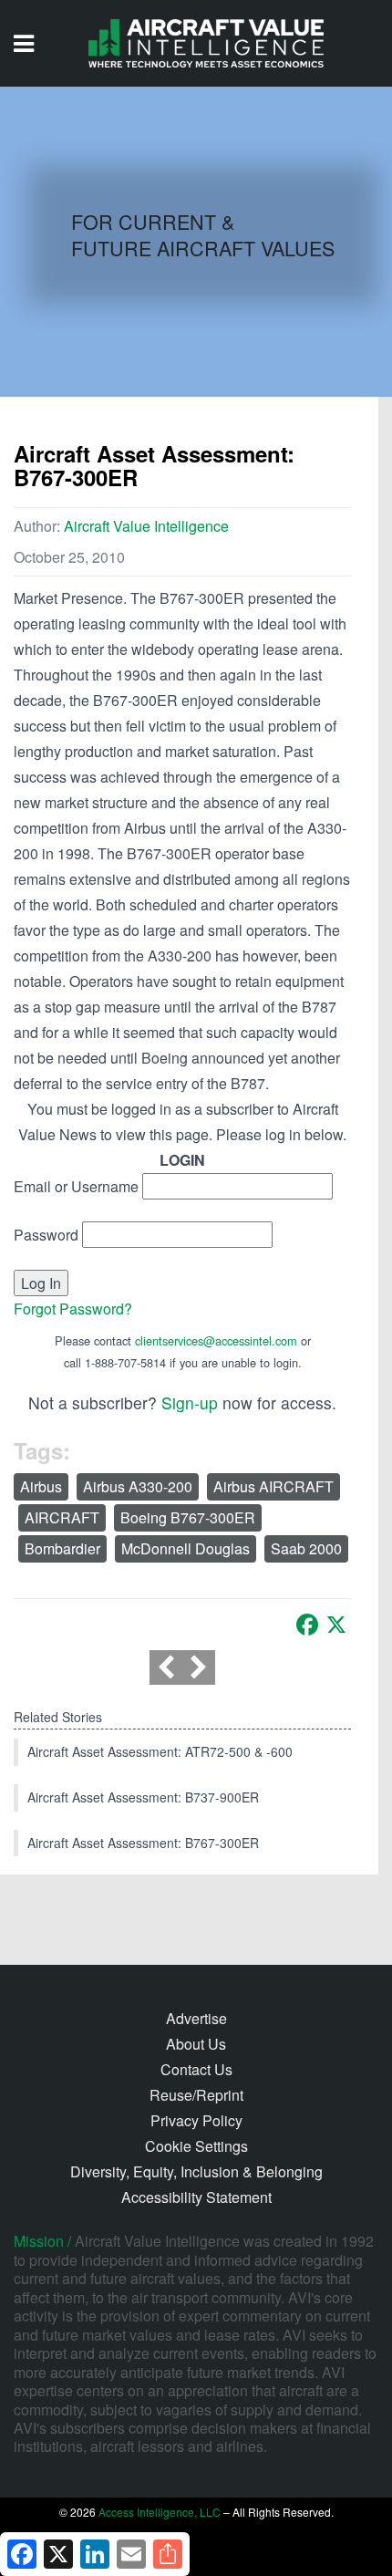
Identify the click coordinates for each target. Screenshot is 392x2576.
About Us (196, 2044)
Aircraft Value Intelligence (146, 526)
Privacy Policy (196, 2120)
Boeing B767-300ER (188, 1517)
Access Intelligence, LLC (160, 2512)
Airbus (41, 1486)
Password (46, 1235)
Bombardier (62, 1548)
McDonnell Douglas (186, 1548)
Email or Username (76, 1186)
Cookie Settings (196, 2146)
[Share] (168, 2554)
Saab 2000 (306, 1548)
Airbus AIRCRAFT (273, 1486)
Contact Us (196, 2069)
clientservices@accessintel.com (216, 1340)
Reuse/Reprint (196, 2095)
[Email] (131, 2554)
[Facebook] (307, 1625)
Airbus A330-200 (138, 1486)
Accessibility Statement (196, 2197)
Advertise (196, 2018)
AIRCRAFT (62, 1517)
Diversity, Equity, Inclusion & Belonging (196, 2171)
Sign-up (190, 1402)
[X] (336, 1625)
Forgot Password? (73, 1309)
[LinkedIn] (95, 2554)
